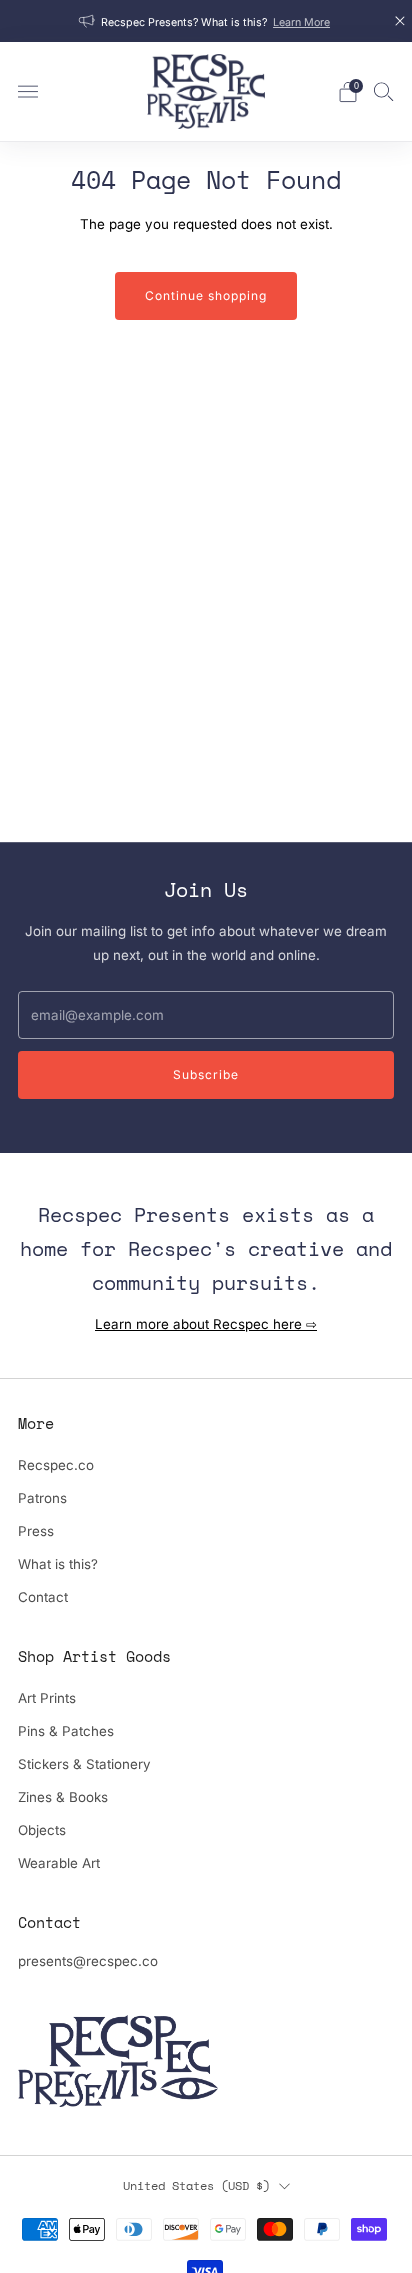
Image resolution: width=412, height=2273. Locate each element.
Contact (43, 1597)
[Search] (384, 91)
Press (36, 1531)
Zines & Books (63, 1797)
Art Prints (47, 1698)
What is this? (58, 1564)
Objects (42, 1830)
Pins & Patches (66, 1731)
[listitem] (206, 21)
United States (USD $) (196, 2185)
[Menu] (28, 92)
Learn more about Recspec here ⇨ (206, 1324)
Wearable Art (59, 1863)
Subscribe (206, 1074)
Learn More (301, 22)
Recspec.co (56, 1465)
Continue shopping (206, 295)
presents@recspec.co (88, 1961)
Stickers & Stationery (84, 1764)
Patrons (42, 1498)
